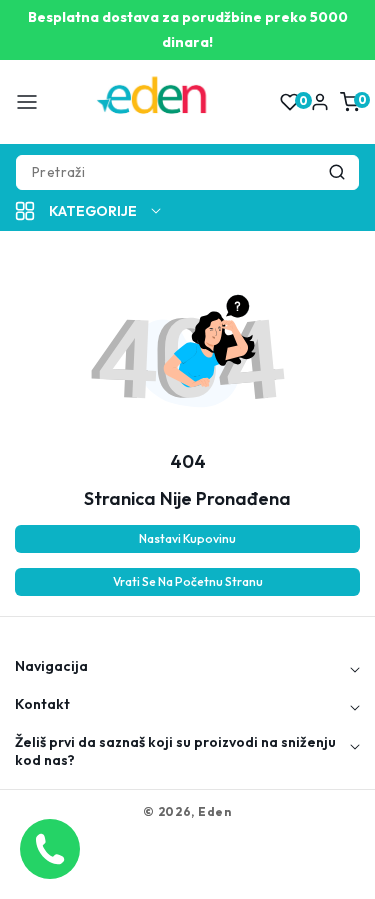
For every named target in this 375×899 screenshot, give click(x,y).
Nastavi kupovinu (187, 538)
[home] (187, 874)
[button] (27, 102)
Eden (215, 811)
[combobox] (187, 172)
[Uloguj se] (320, 102)
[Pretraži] (337, 172)
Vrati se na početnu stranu (188, 581)
